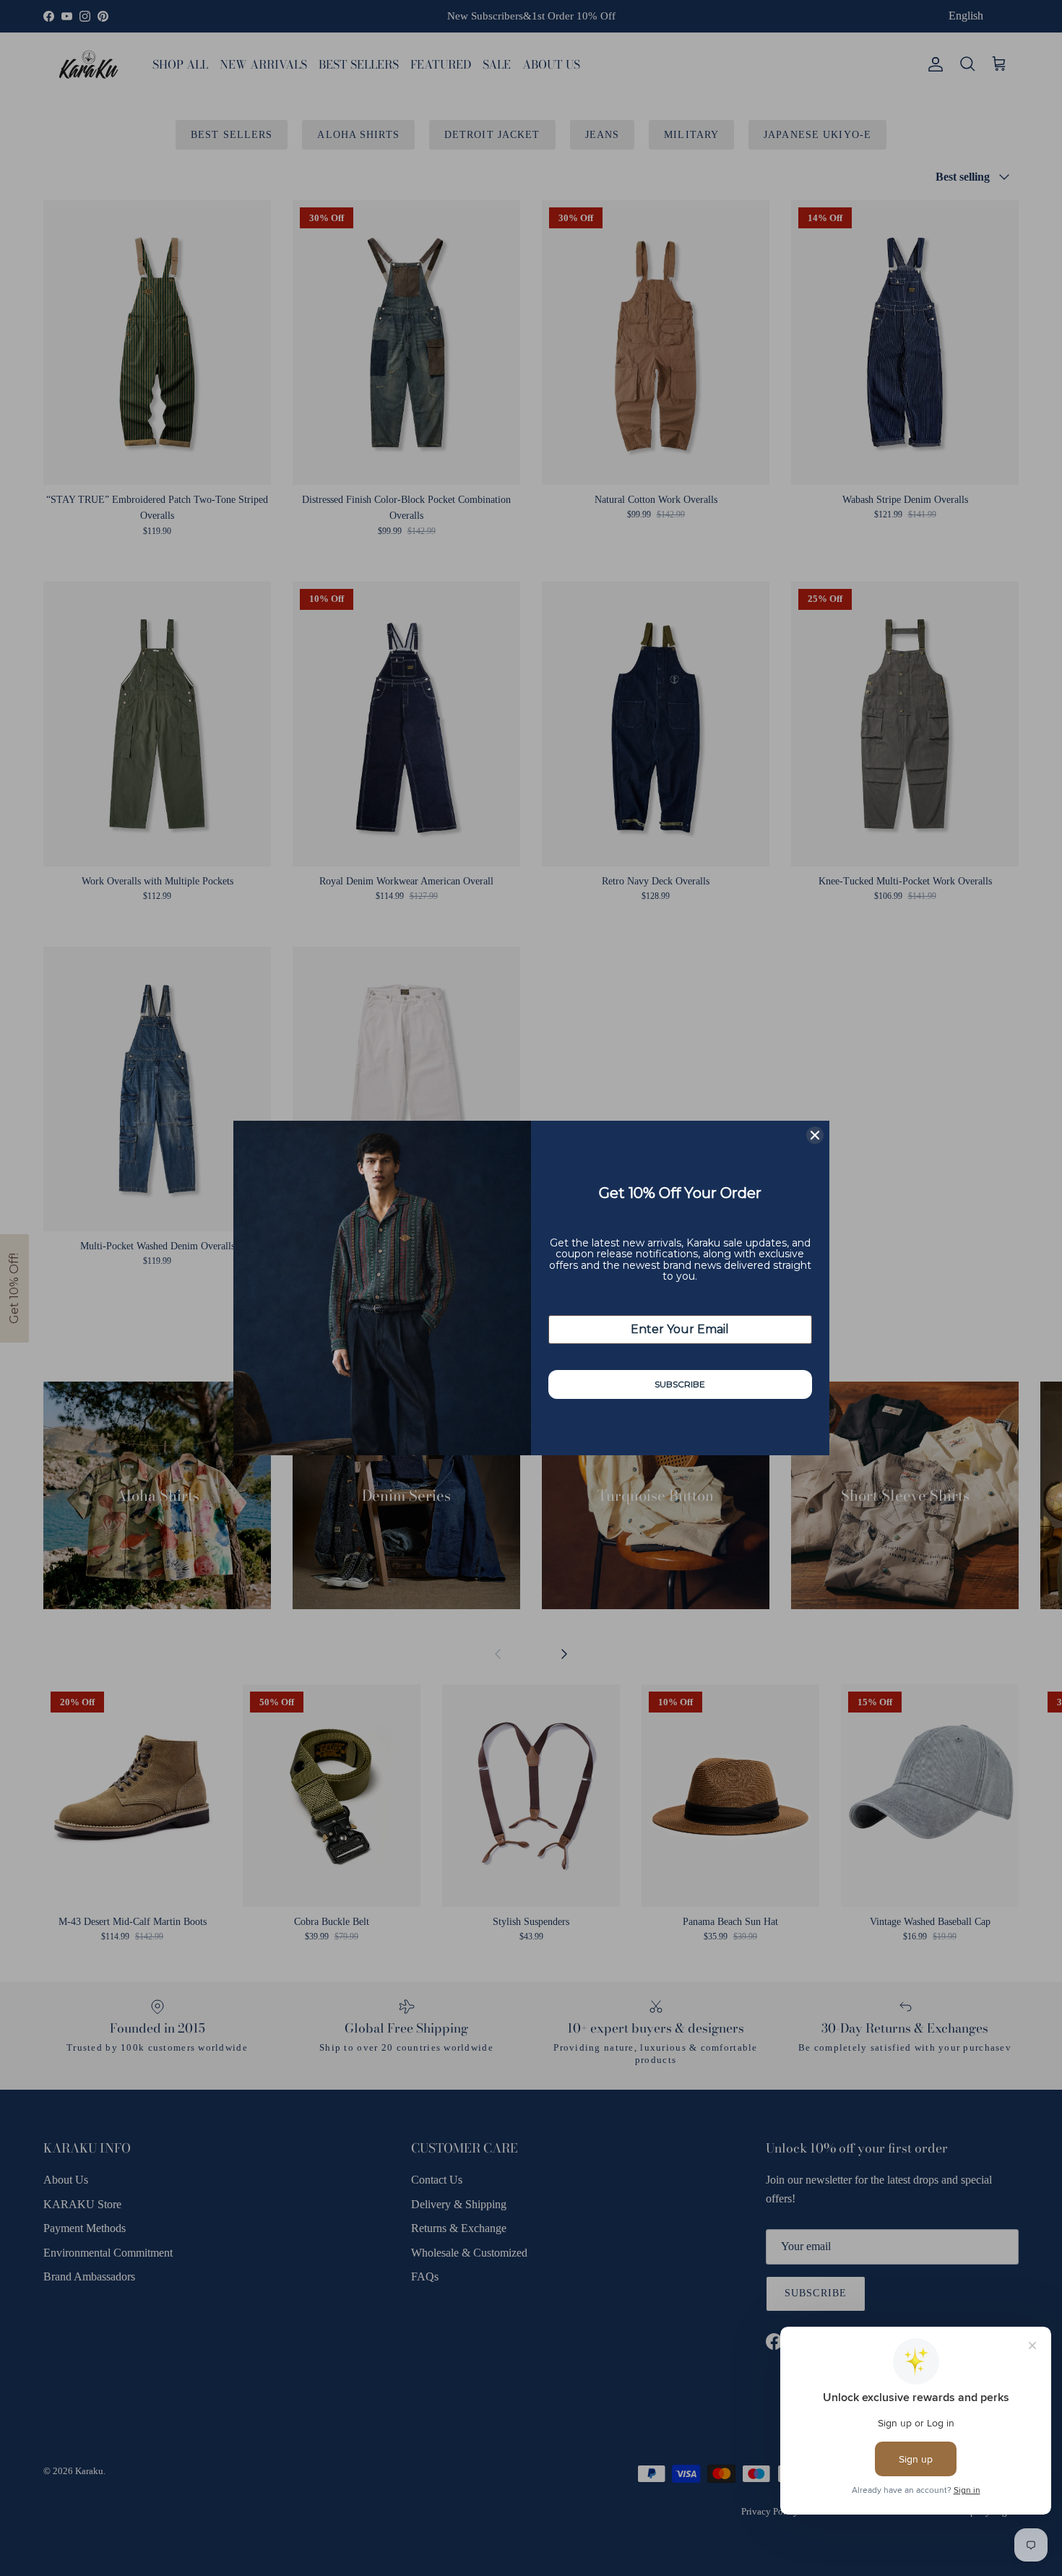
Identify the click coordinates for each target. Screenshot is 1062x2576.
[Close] (815, 1135)
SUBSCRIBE (680, 1384)
